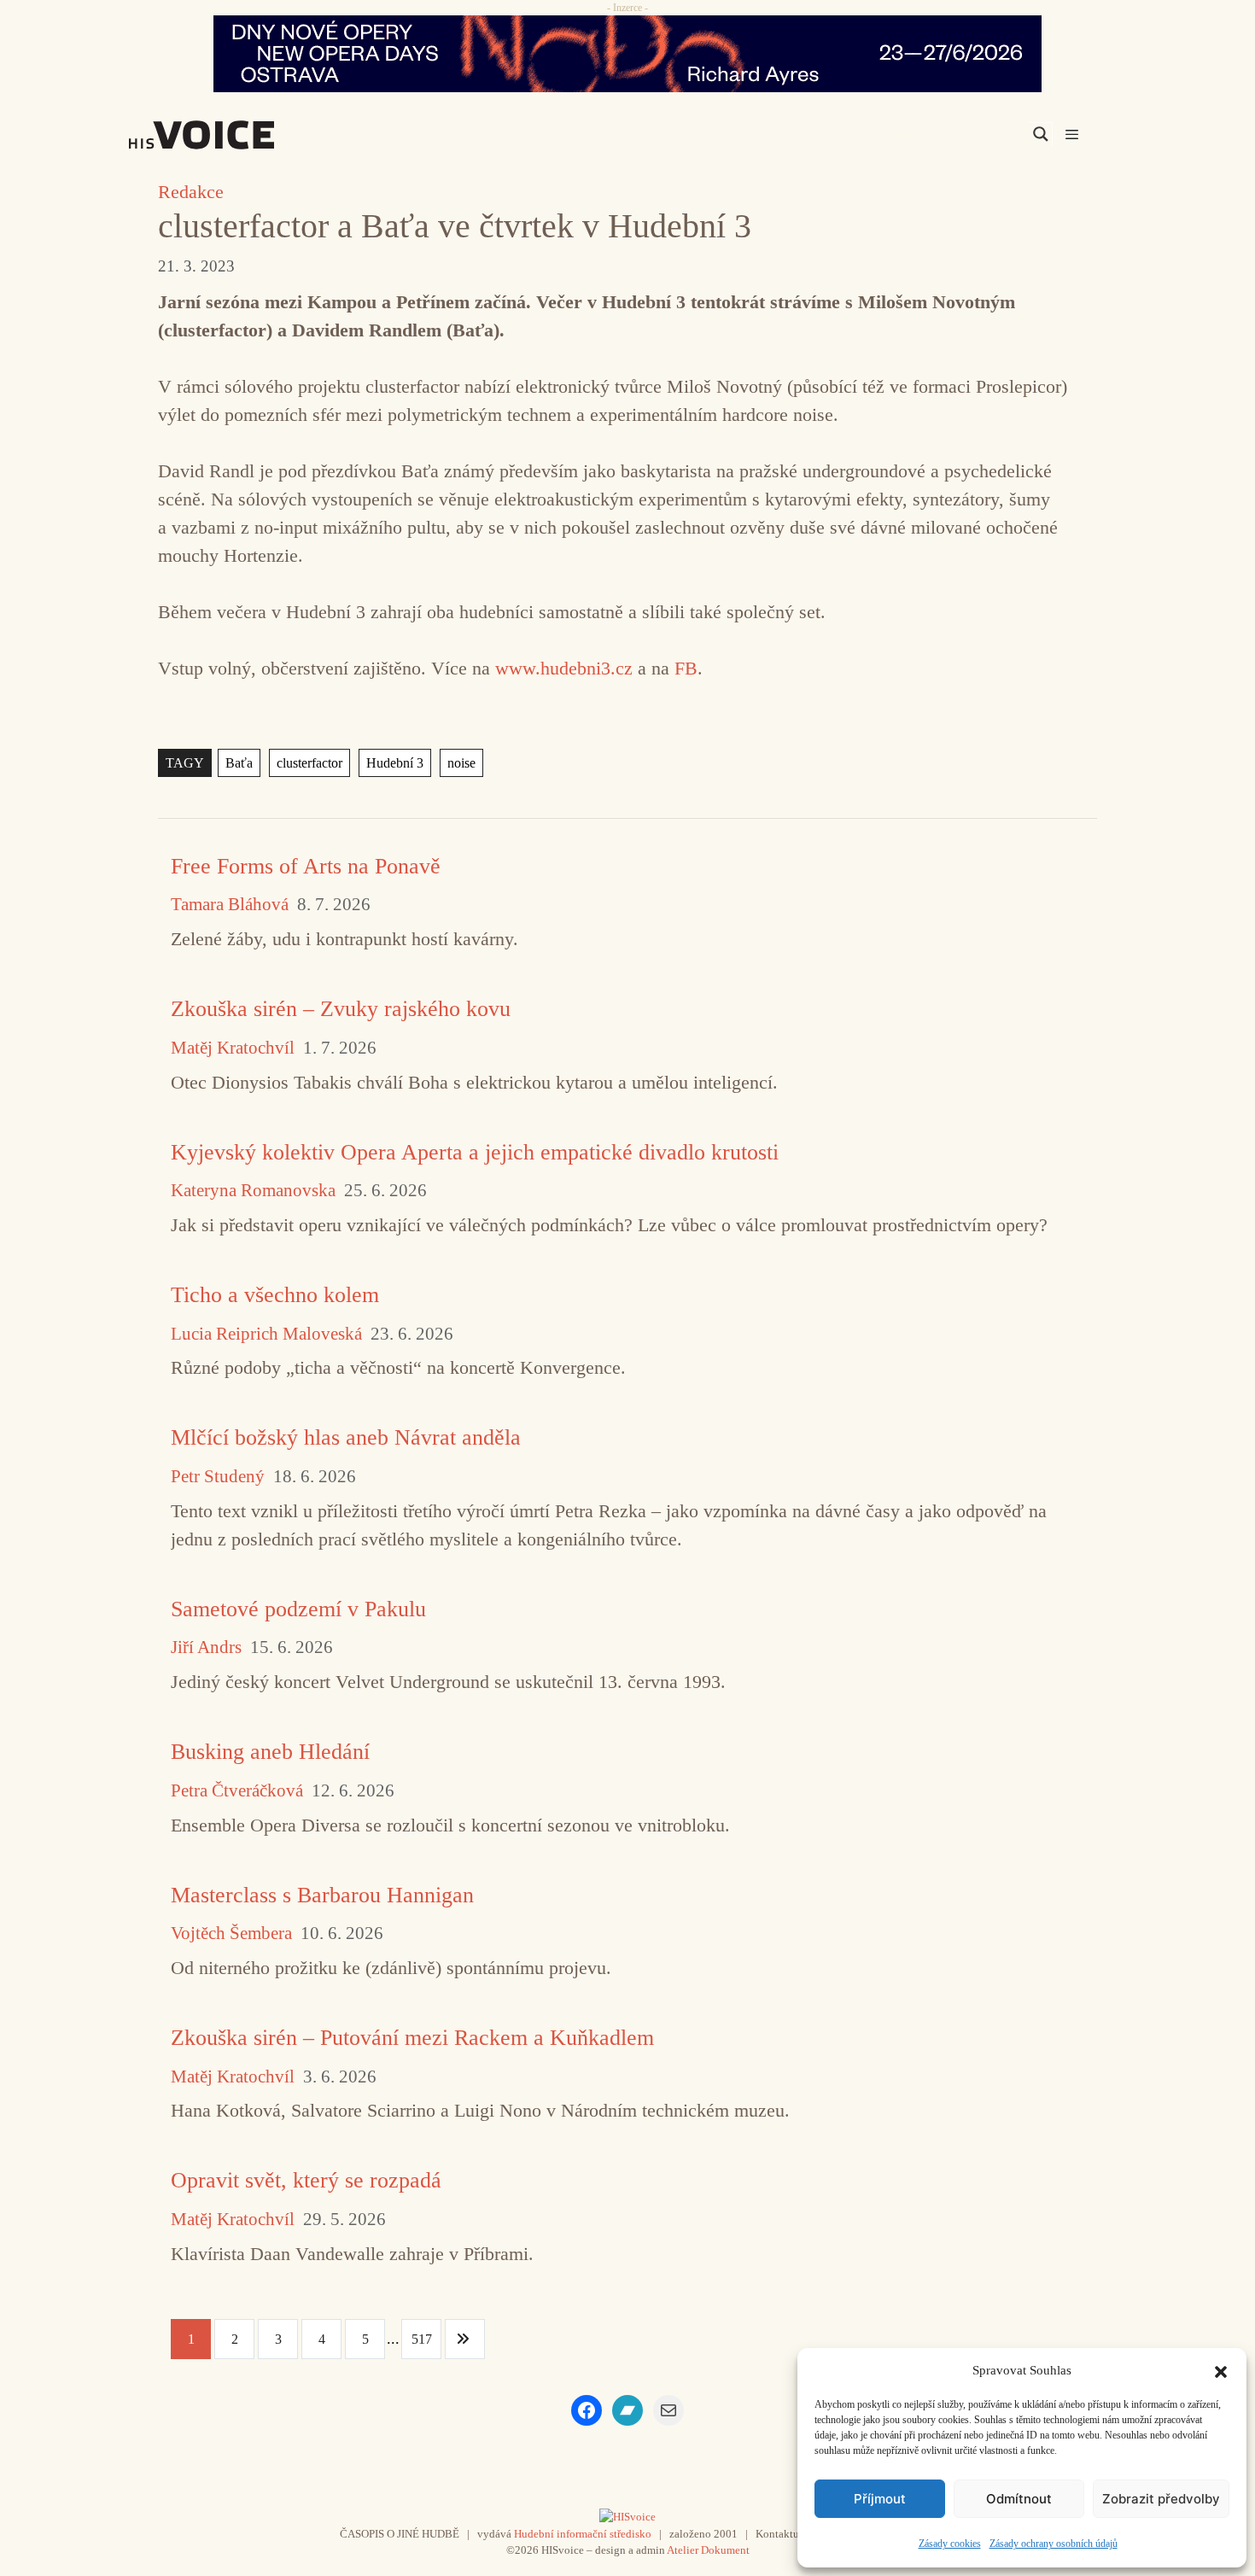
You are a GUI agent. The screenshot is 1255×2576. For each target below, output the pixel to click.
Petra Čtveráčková (237, 1791)
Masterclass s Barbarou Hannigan (322, 1895)
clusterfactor (309, 763)
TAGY (185, 763)
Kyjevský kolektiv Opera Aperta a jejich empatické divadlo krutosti (475, 1152)
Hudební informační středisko (583, 2534)
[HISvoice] (239, 135)
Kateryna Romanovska (253, 1191)
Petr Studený (218, 1477)
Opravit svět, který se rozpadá (306, 2180)
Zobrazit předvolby (1161, 2499)
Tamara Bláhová (230, 905)
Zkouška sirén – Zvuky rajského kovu (341, 1009)
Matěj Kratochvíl (233, 1048)
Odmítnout (1019, 2499)
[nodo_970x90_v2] (627, 54)
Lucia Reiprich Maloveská (266, 1334)
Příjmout (880, 2499)
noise (461, 763)
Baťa (239, 763)
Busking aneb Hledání (270, 1752)
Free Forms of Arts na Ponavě (306, 866)
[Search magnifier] (1041, 134)
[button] (1221, 2370)
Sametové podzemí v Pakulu (298, 1609)
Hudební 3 (395, 763)
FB (686, 668)
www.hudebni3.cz (564, 668)
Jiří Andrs (206, 1647)
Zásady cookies (950, 2544)
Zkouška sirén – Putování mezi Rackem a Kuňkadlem (412, 2038)
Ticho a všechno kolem (275, 1295)
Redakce (191, 192)
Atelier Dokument (708, 2550)
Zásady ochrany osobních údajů (1054, 2544)
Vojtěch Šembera (231, 1933)
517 (422, 2339)
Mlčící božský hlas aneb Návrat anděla (346, 1437)
